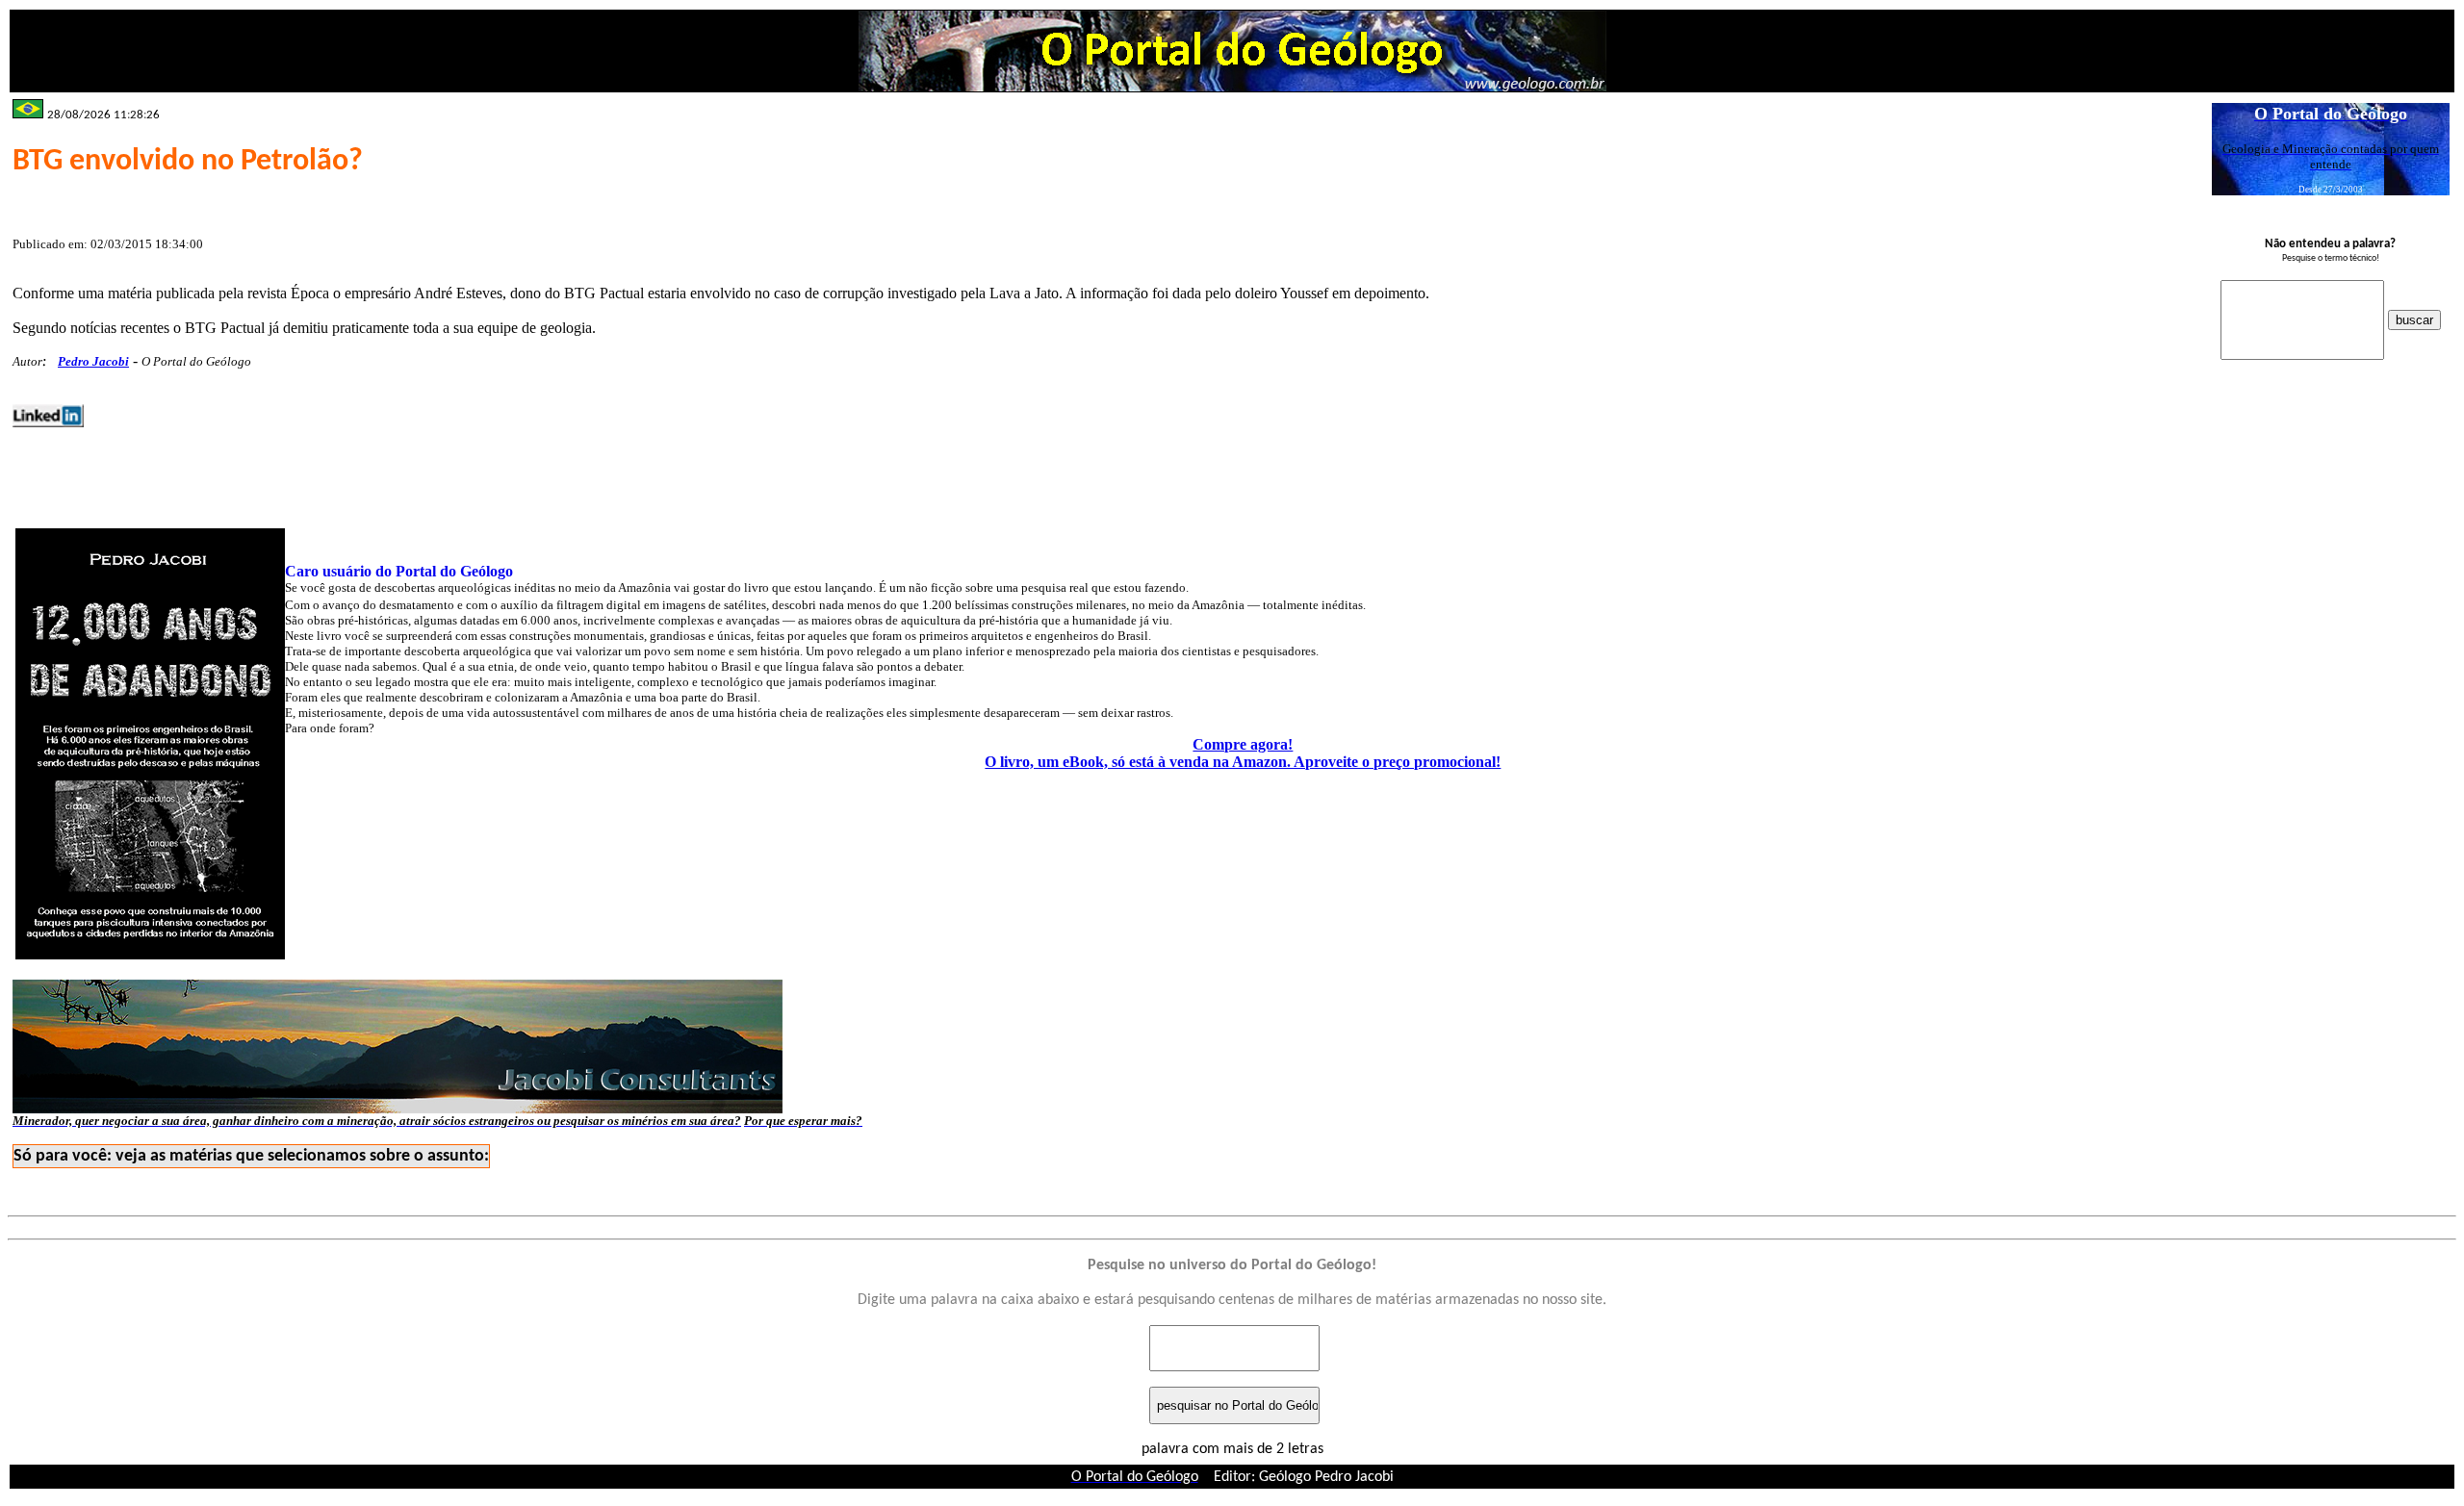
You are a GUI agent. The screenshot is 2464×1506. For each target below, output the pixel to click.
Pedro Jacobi (93, 361)
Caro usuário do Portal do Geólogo (399, 571)
